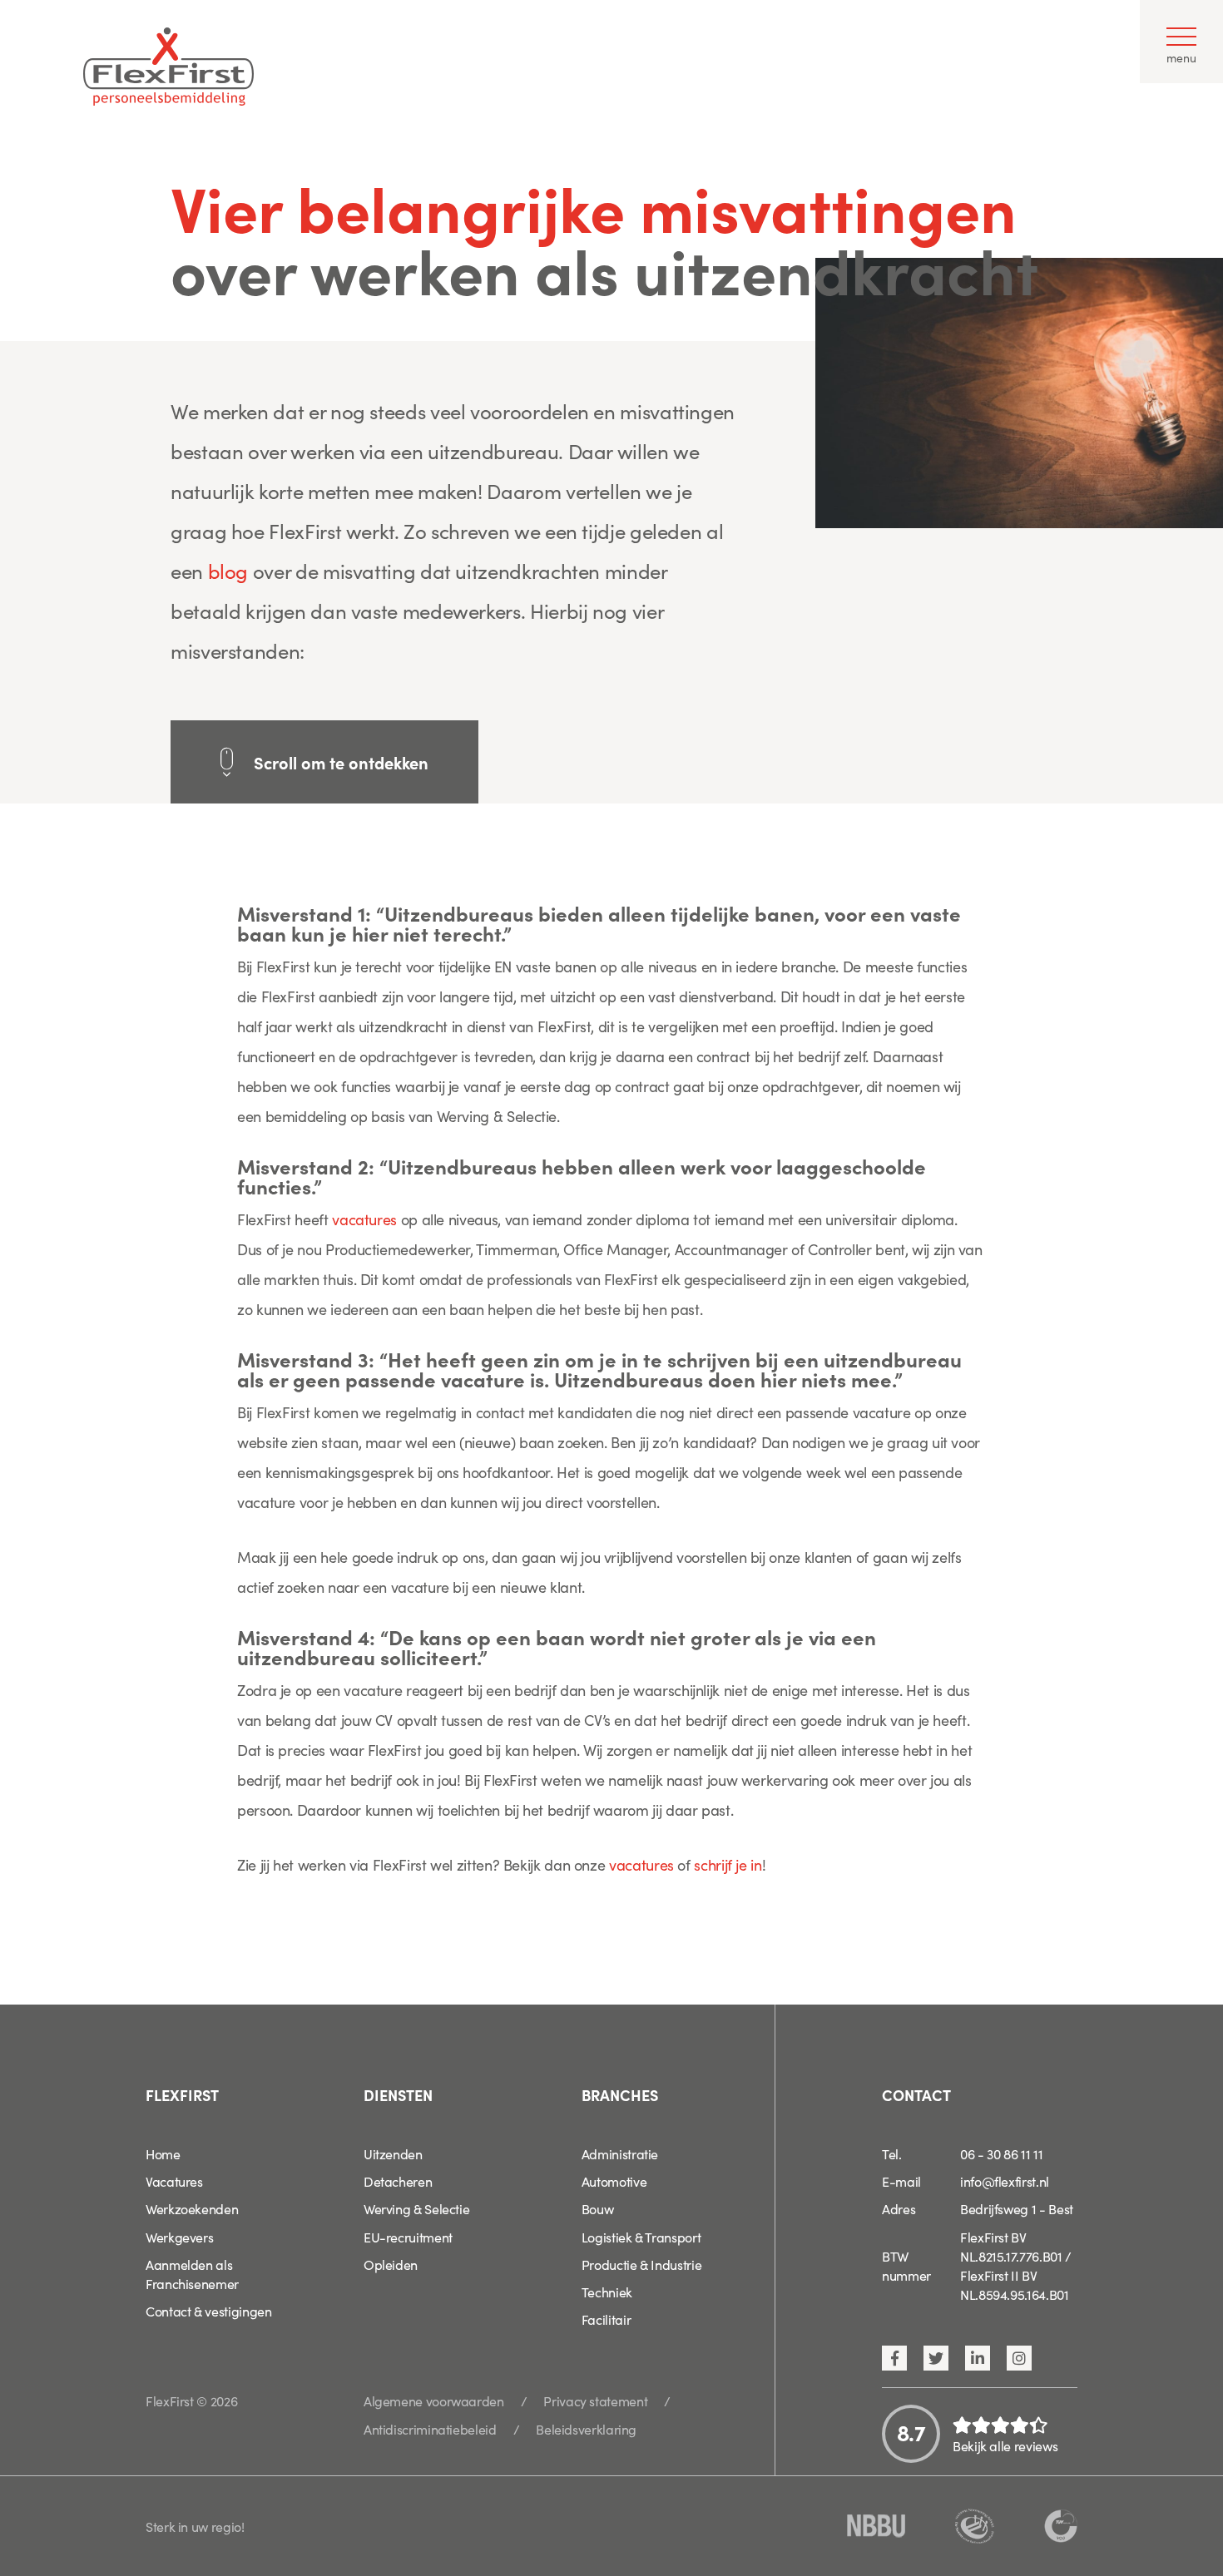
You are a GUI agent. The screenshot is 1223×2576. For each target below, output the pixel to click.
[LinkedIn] (978, 2358)
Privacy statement (595, 2400)
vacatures (364, 1219)
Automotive (614, 2181)
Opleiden (391, 2264)
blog (228, 570)
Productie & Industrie (641, 2264)
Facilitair (606, 2319)
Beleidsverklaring (586, 2429)
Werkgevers (179, 2237)
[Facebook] (894, 2358)
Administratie (620, 2153)
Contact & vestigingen (208, 2311)
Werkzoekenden (192, 2208)
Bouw (598, 2208)
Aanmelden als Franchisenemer (192, 2274)
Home (163, 2153)
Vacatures (174, 2181)
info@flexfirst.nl (1005, 2181)
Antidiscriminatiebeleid (430, 2429)
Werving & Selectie (417, 2208)
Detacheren (398, 2181)
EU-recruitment (408, 2237)
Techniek (607, 2292)
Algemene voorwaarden (434, 2400)
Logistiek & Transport (641, 2237)
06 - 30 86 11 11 (1001, 2153)
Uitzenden (393, 2153)
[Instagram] (1019, 2358)
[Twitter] (936, 2358)
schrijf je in (728, 1864)
